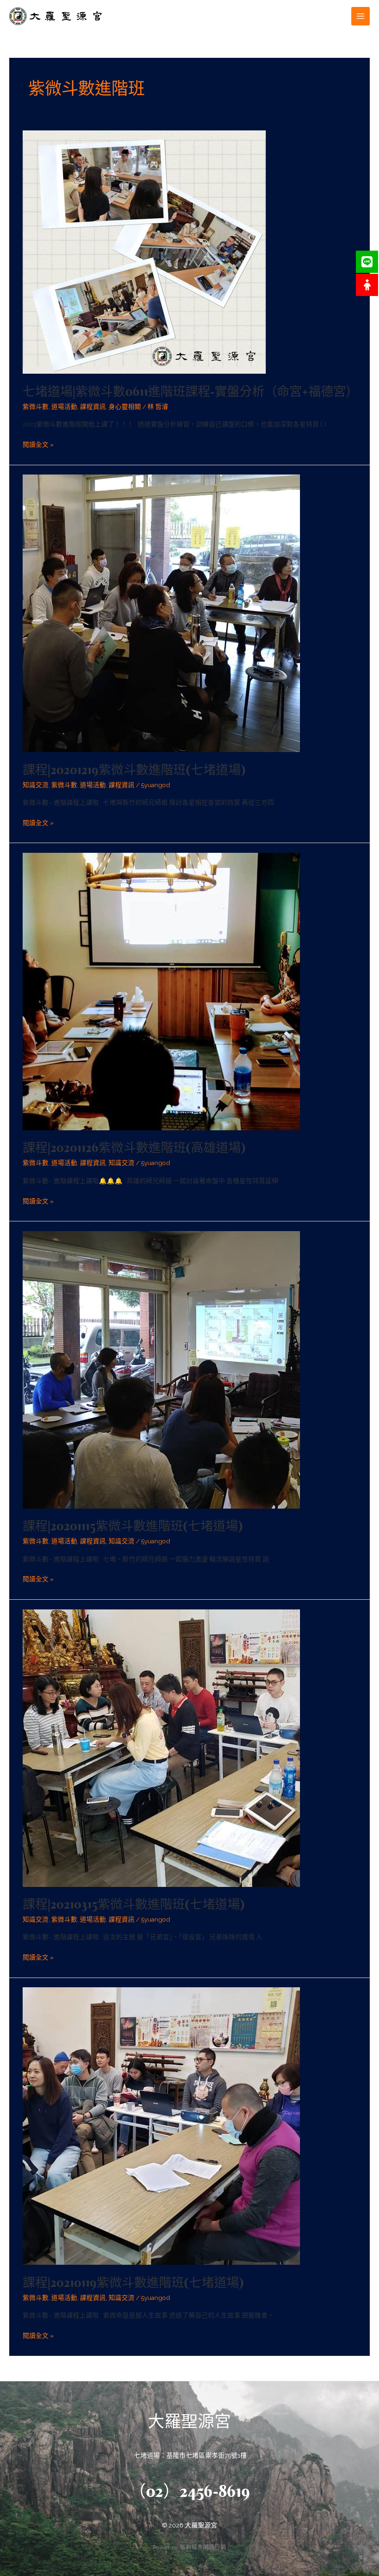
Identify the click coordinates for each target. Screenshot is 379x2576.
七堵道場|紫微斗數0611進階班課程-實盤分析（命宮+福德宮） (190, 391)
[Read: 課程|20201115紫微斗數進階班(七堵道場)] (161, 1369)
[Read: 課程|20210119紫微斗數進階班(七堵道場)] (161, 2126)
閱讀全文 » (38, 444)
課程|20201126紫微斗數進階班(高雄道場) (134, 1147)
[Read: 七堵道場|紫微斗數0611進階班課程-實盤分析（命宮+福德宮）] (144, 252)
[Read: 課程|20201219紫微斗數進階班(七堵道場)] (161, 613)
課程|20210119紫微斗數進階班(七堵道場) (133, 2282)
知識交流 (36, 785)
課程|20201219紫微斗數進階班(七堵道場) (134, 770)
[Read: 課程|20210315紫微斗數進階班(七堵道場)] (161, 1747)
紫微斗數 (36, 407)
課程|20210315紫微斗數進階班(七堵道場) (134, 1904)
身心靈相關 (125, 407)
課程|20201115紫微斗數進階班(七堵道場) (133, 1526)
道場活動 (64, 407)
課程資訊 (93, 407)
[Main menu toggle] (361, 16)
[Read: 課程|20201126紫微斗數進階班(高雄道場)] (161, 991)
